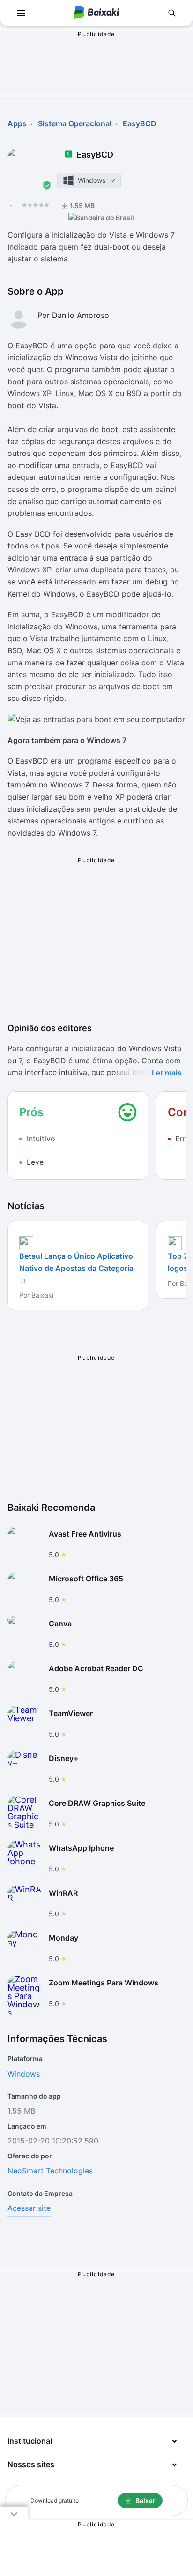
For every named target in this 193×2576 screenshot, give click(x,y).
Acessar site (29, 2208)
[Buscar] (172, 13)
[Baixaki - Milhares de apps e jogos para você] (96, 13)
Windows (24, 2074)
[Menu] (21, 13)
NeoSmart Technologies (50, 2171)
